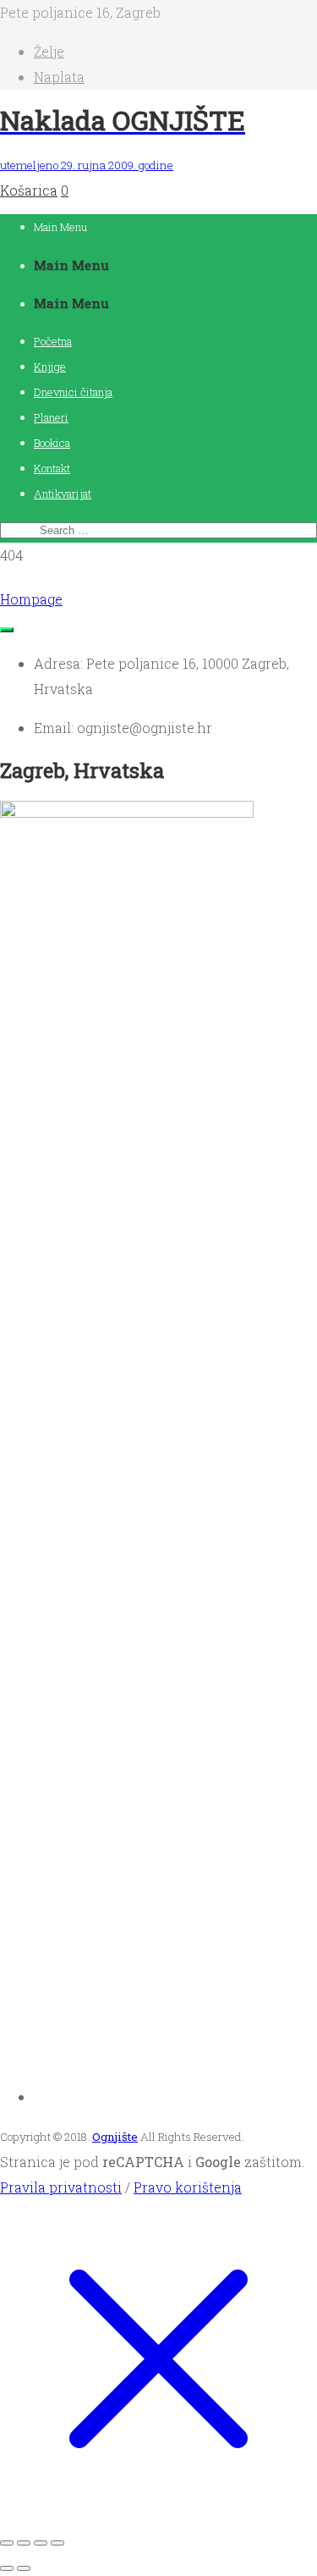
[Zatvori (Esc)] (57, 2543)
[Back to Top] (7, 630)
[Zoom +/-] (7, 2543)
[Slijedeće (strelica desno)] (24, 2568)
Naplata (59, 77)
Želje (49, 51)
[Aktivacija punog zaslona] (24, 2543)
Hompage (31, 599)
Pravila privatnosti (61, 2187)
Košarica (29, 190)
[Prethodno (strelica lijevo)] (7, 2568)
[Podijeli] (41, 2543)
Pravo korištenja (188, 2187)
